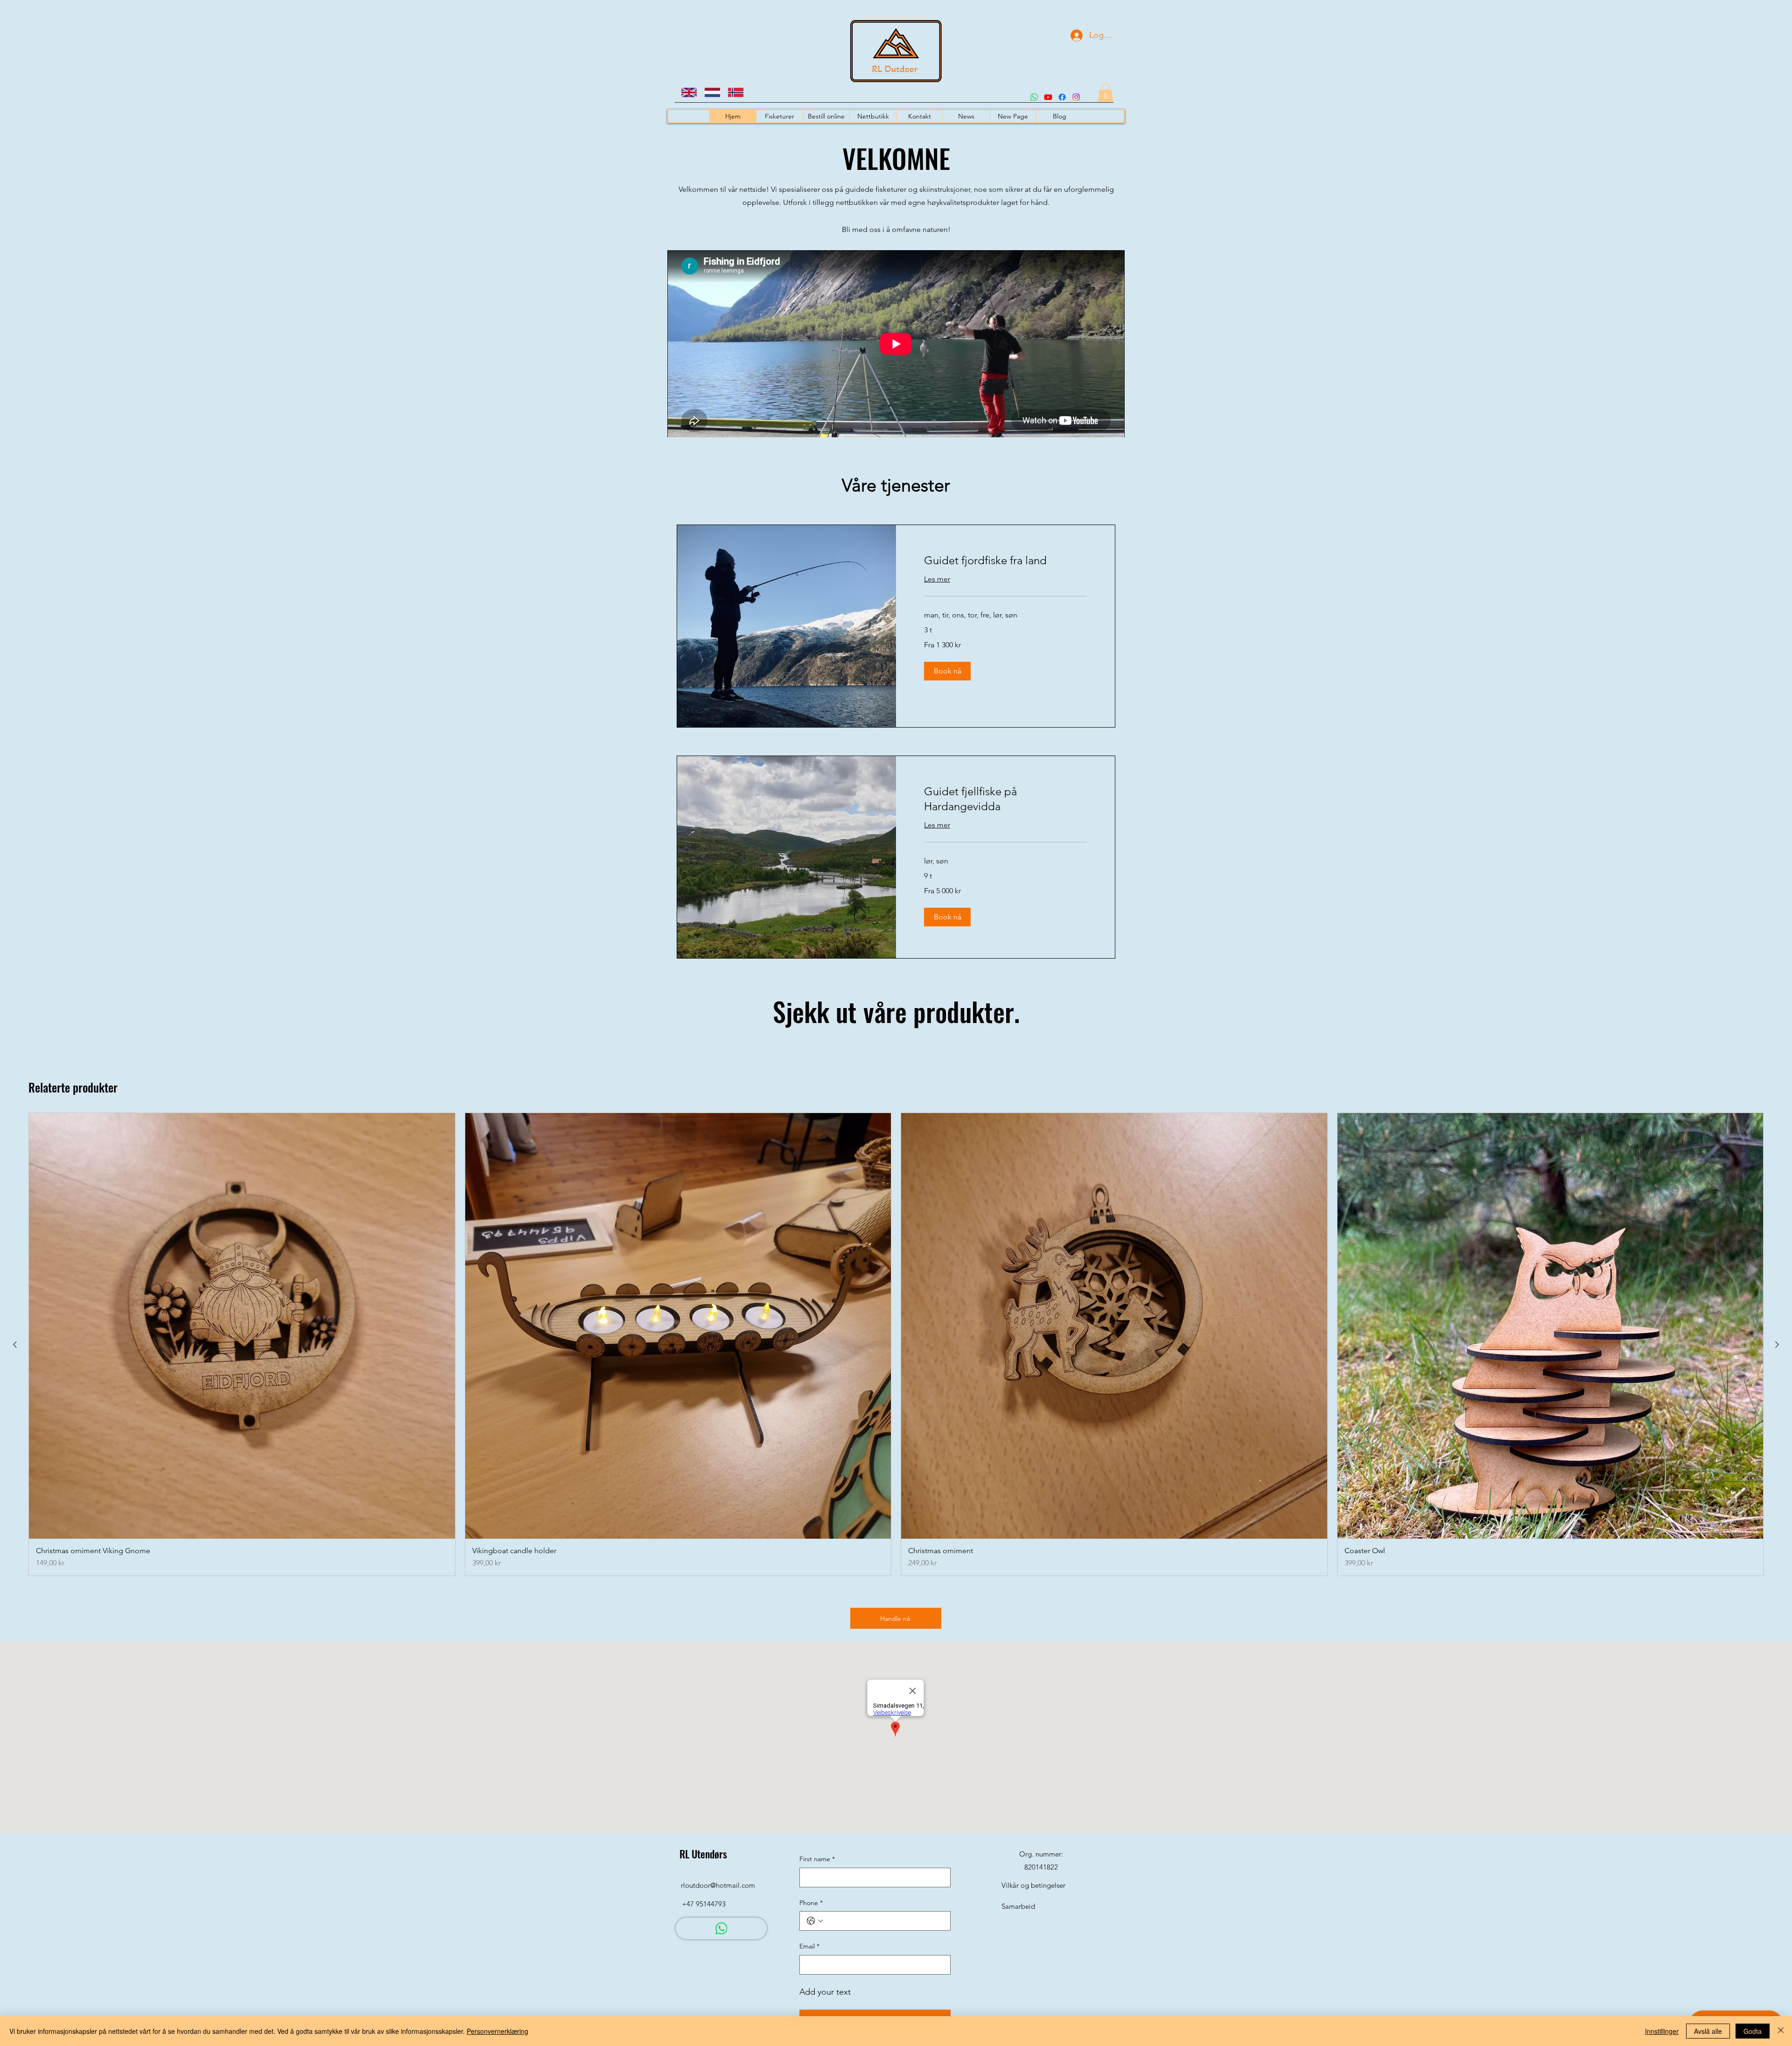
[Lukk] (1781, 2031)
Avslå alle (1708, 2031)
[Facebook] (1062, 97)
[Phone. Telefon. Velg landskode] (815, 1921)
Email (809, 1946)
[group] (896, 1345)
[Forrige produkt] (15, 1345)
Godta (1753, 2031)
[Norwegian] (732, 92)
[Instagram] (1076, 97)
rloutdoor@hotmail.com (718, 1885)
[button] (1106, 93)
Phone (811, 1903)
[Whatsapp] (1034, 97)
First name (817, 1859)
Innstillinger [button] (1662, 2031)
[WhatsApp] (721, 1928)
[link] (1005, 561)
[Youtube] (1048, 97)
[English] (686, 92)
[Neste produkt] (1777, 1345)
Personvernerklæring (497, 2031)
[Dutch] (709, 92)
